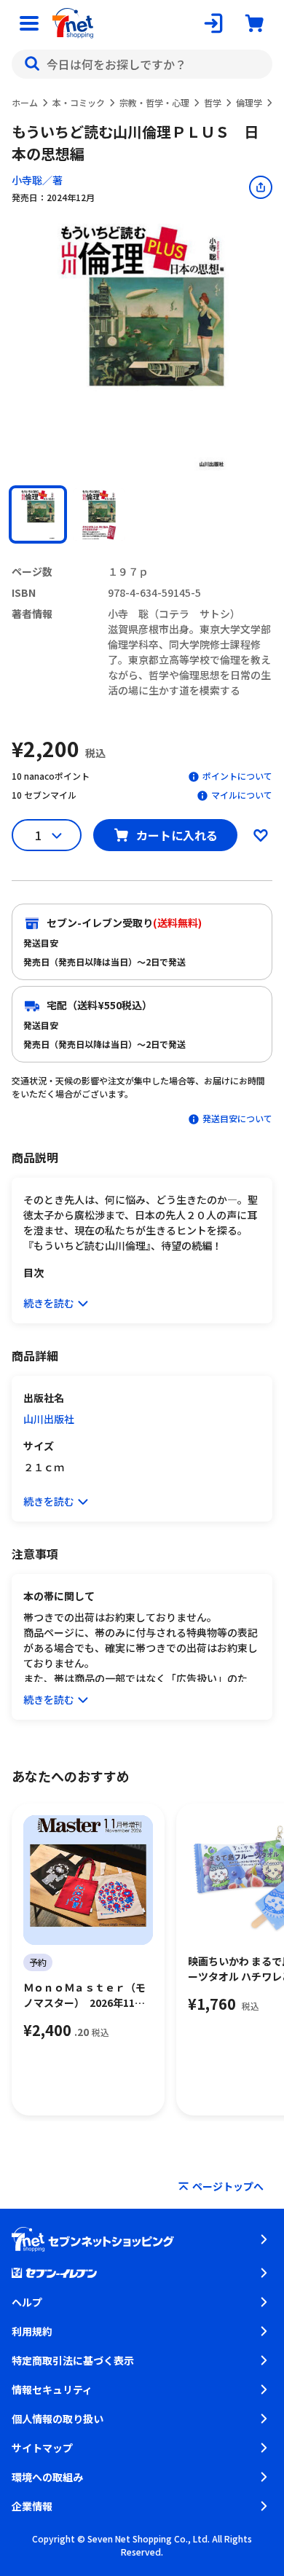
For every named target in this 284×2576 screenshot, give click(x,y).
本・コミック (79, 102)
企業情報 (32, 2506)
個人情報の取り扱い (58, 2419)
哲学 (213, 102)
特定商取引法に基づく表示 (73, 2360)
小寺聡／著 (37, 180)
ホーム (25, 102)
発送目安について (237, 1118)
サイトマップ (42, 2448)
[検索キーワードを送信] (32, 64)
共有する (261, 187)
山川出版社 (49, 1419)
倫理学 (249, 102)
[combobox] (142, 64)
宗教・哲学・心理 (154, 102)
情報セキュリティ (52, 2389)
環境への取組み (47, 2477)
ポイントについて (237, 776)
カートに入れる (177, 835)
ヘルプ (27, 2302)
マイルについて (242, 795)
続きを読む (49, 1303)
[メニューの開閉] (29, 23)
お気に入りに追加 (261, 835)
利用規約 (32, 2331)
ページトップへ (228, 2186)
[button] (38, 514)
